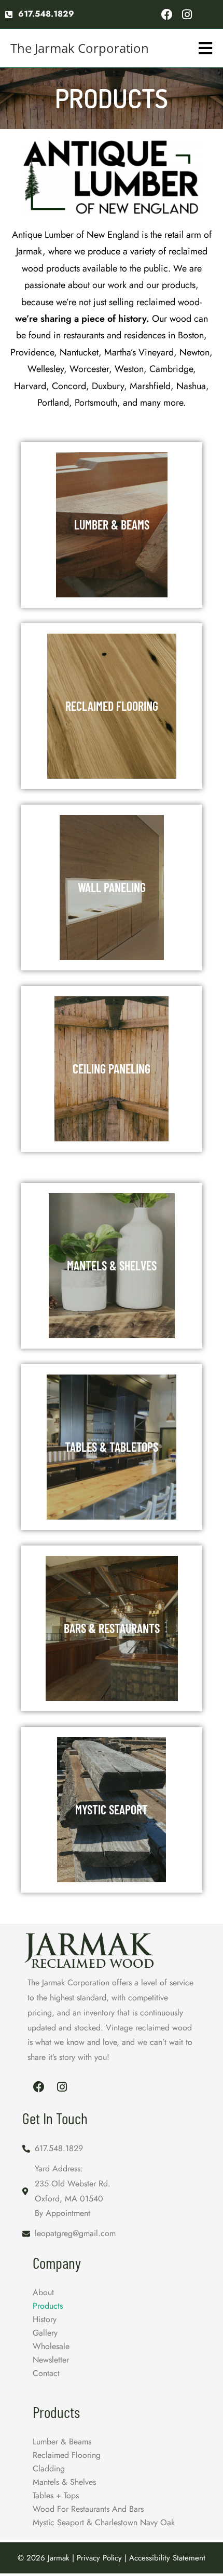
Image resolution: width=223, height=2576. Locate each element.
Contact (46, 2373)
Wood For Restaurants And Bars (88, 2509)
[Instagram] (187, 14)
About (43, 2292)
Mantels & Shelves (64, 2482)
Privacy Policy (99, 2558)
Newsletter (51, 2360)
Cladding (49, 2468)
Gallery (45, 2333)
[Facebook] (167, 14)
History (45, 2319)
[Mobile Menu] (206, 48)
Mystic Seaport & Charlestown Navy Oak (104, 2522)
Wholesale (51, 2346)
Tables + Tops (56, 2495)
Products (48, 2306)
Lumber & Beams (62, 2442)
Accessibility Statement (167, 2558)
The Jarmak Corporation (80, 48)
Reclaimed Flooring (67, 2455)
